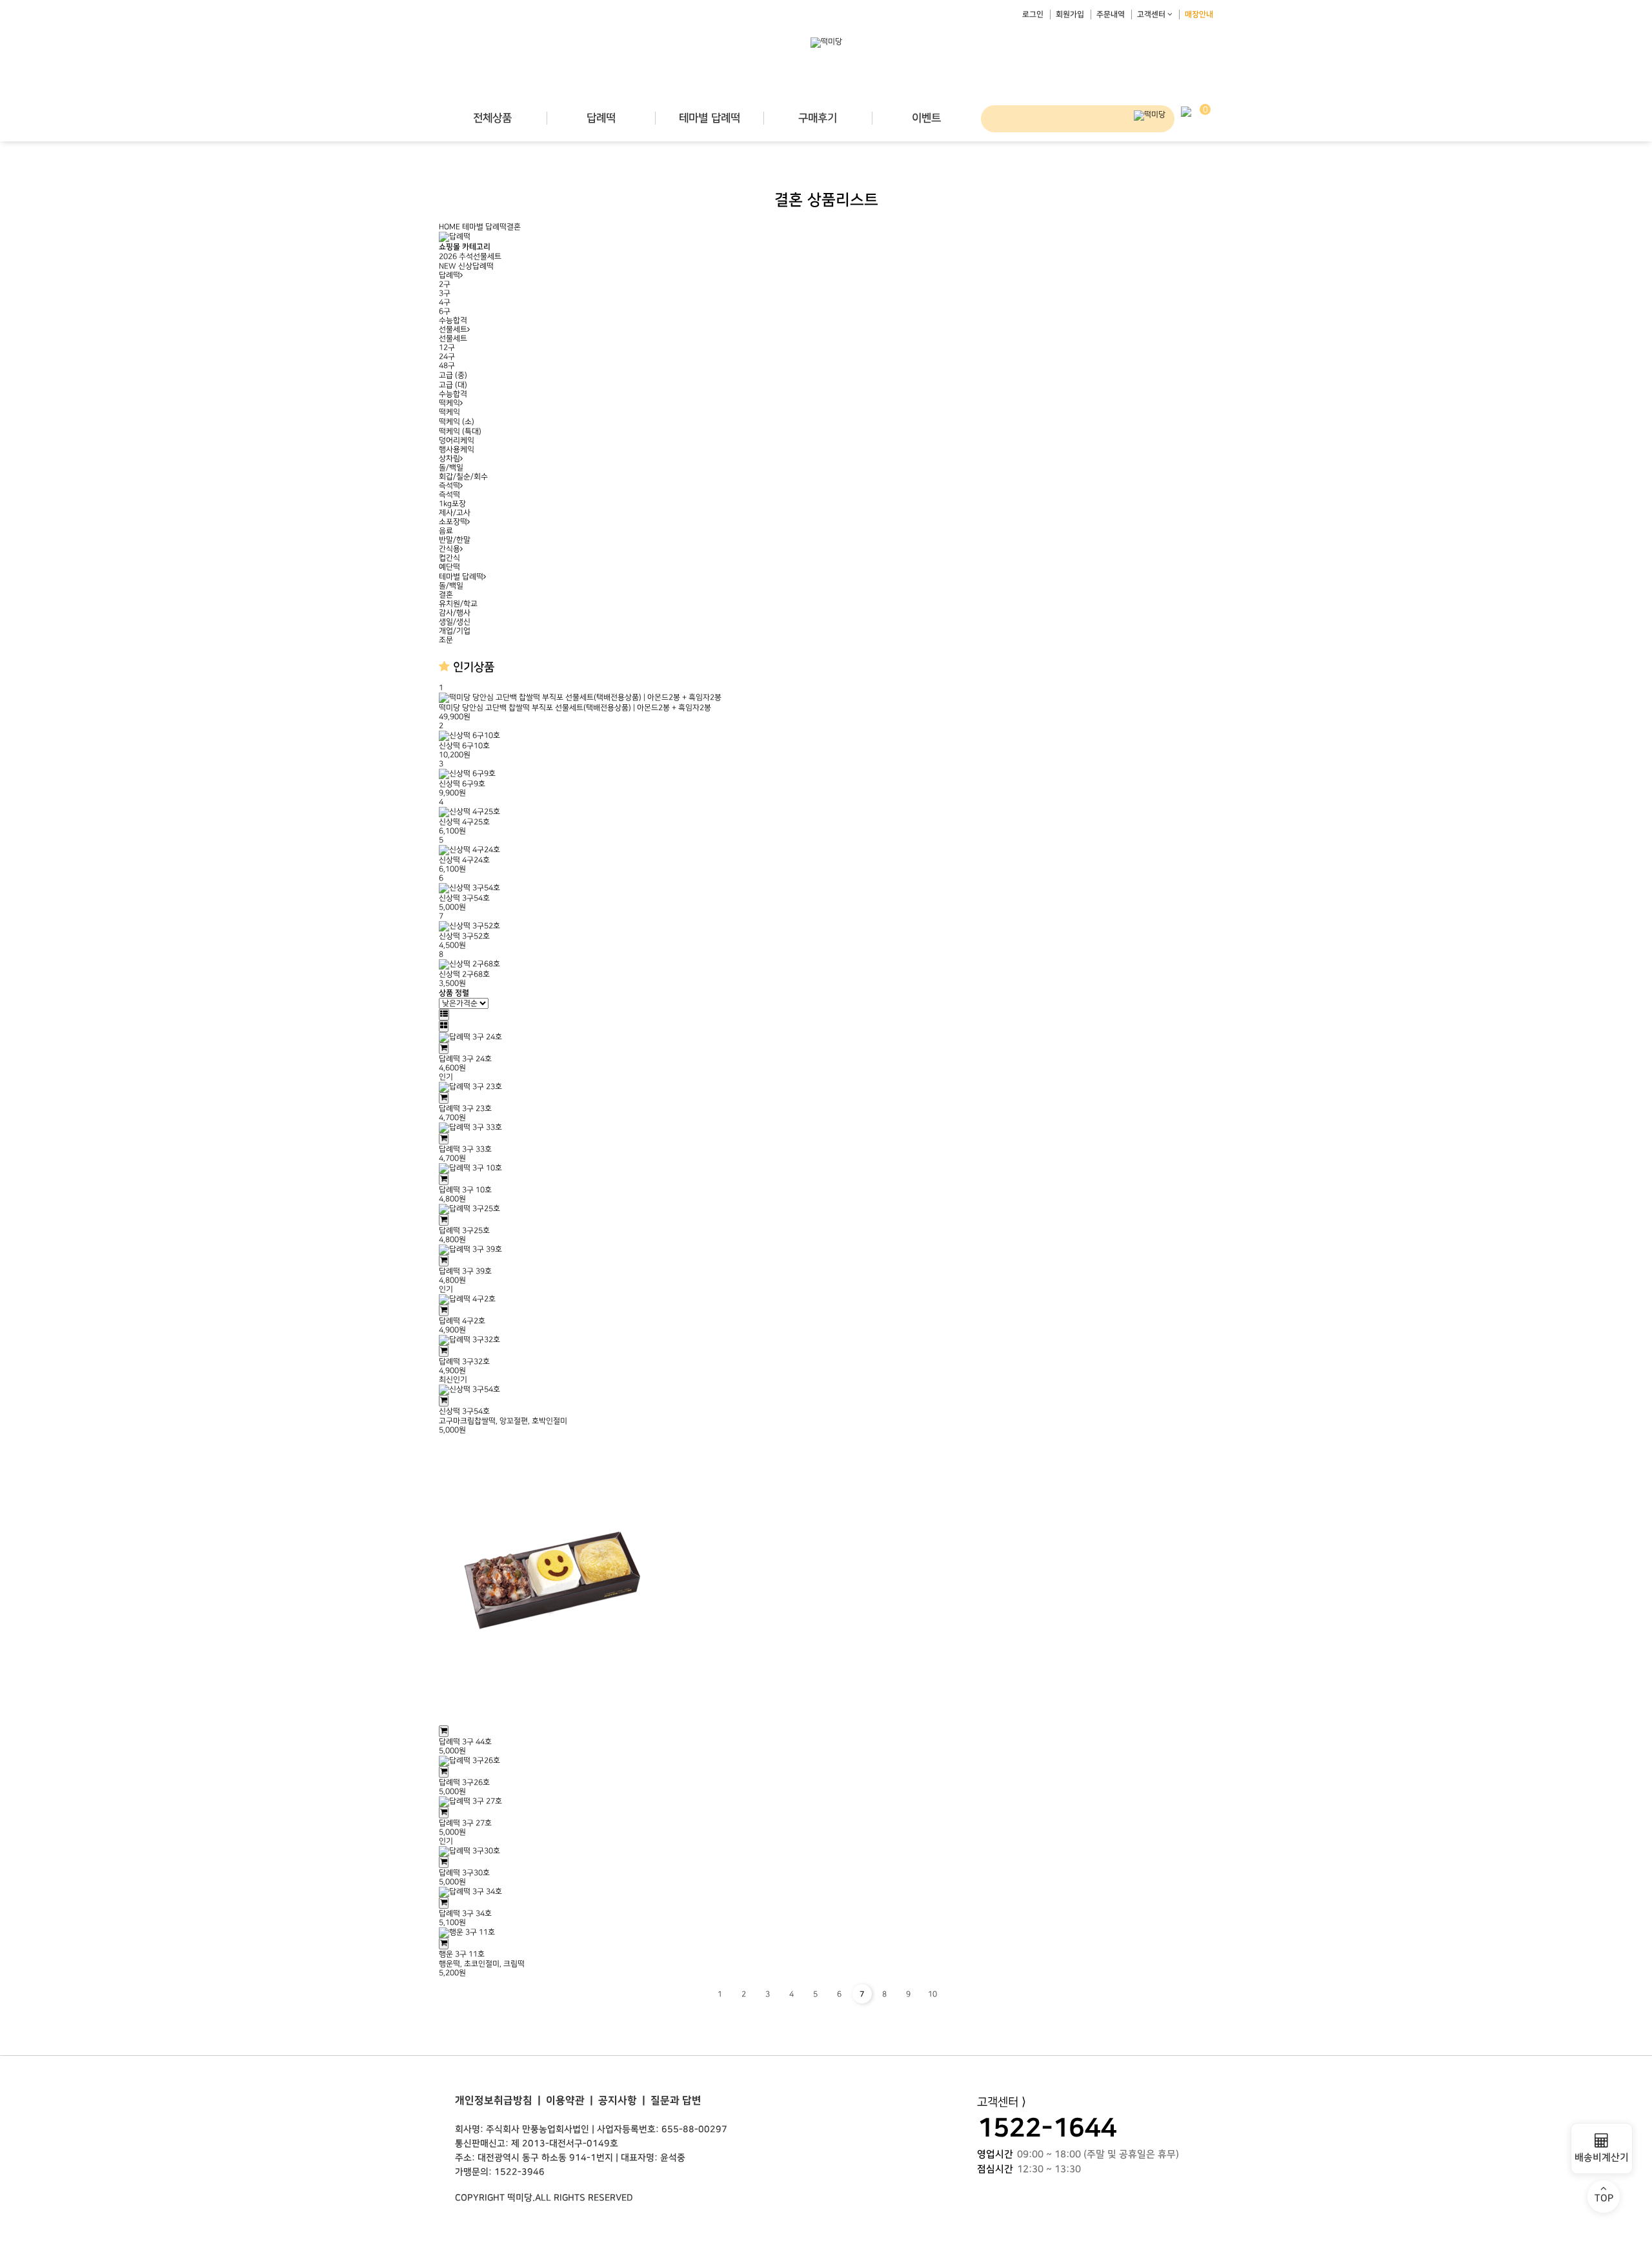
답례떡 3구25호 (464, 1231)
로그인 (1033, 15)
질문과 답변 (673, 2100)
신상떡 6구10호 (464, 746)
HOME (449, 227)
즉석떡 (449, 486)
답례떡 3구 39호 (465, 1271)
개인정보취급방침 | (498, 2100)
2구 (445, 284)
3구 (445, 293)
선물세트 (453, 330)
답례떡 (601, 118)
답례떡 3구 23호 (465, 1109)
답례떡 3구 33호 (465, 1149)
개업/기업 (455, 631)
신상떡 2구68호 (464, 974)
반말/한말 (455, 540)
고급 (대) (453, 385)
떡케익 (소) (457, 422)
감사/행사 (455, 613)
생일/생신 (455, 622)
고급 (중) (453, 375)
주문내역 (1111, 15)
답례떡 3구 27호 (465, 1823)
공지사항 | (619, 2100)
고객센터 (1152, 15)
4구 (445, 302)
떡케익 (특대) (460, 432)
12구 (447, 348)
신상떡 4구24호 (464, 860)
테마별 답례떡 (710, 118)
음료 (446, 531)
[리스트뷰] (444, 1015)
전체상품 (492, 118)
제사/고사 (455, 513)
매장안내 (1199, 15)
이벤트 (926, 118)
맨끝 (956, 1994)
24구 (447, 357)
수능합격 (453, 320)
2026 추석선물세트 (470, 257)
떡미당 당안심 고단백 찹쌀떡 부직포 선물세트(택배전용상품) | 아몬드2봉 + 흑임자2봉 (575, 708)
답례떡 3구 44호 (465, 1742)
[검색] (1150, 116)
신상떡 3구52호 (464, 936)
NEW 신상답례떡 (466, 266)
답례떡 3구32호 (464, 1362)
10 (932, 1994)
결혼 (514, 227)
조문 (446, 640)
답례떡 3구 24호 (465, 1059)
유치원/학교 (458, 604)
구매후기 (818, 118)
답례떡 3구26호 (464, 1783)
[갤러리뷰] (444, 1026)
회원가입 (1070, 15)
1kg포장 (452, 504)
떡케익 (449, 403)
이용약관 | (567, 2100)
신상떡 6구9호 (462, 784)
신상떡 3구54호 (464, 898)
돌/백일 (451, 468)
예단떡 (449, 567)
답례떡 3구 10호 (465, 1190)
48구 (447, 366)
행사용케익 (457, 450)
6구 (445, 311)
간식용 (449, 549)
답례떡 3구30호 (464, 1873)
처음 (696, 1994)
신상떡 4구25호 (464, 822)
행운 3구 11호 (462, 1954)
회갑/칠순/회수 (463, 477)
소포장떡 (453, 522)
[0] (1186, 111)
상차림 (449, 459)
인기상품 (472, 667)
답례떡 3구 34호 (465, 1914)
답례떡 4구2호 (462, 1321)
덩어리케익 (457, 441)
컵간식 (449, 558)
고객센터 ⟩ (1002, 2102)
